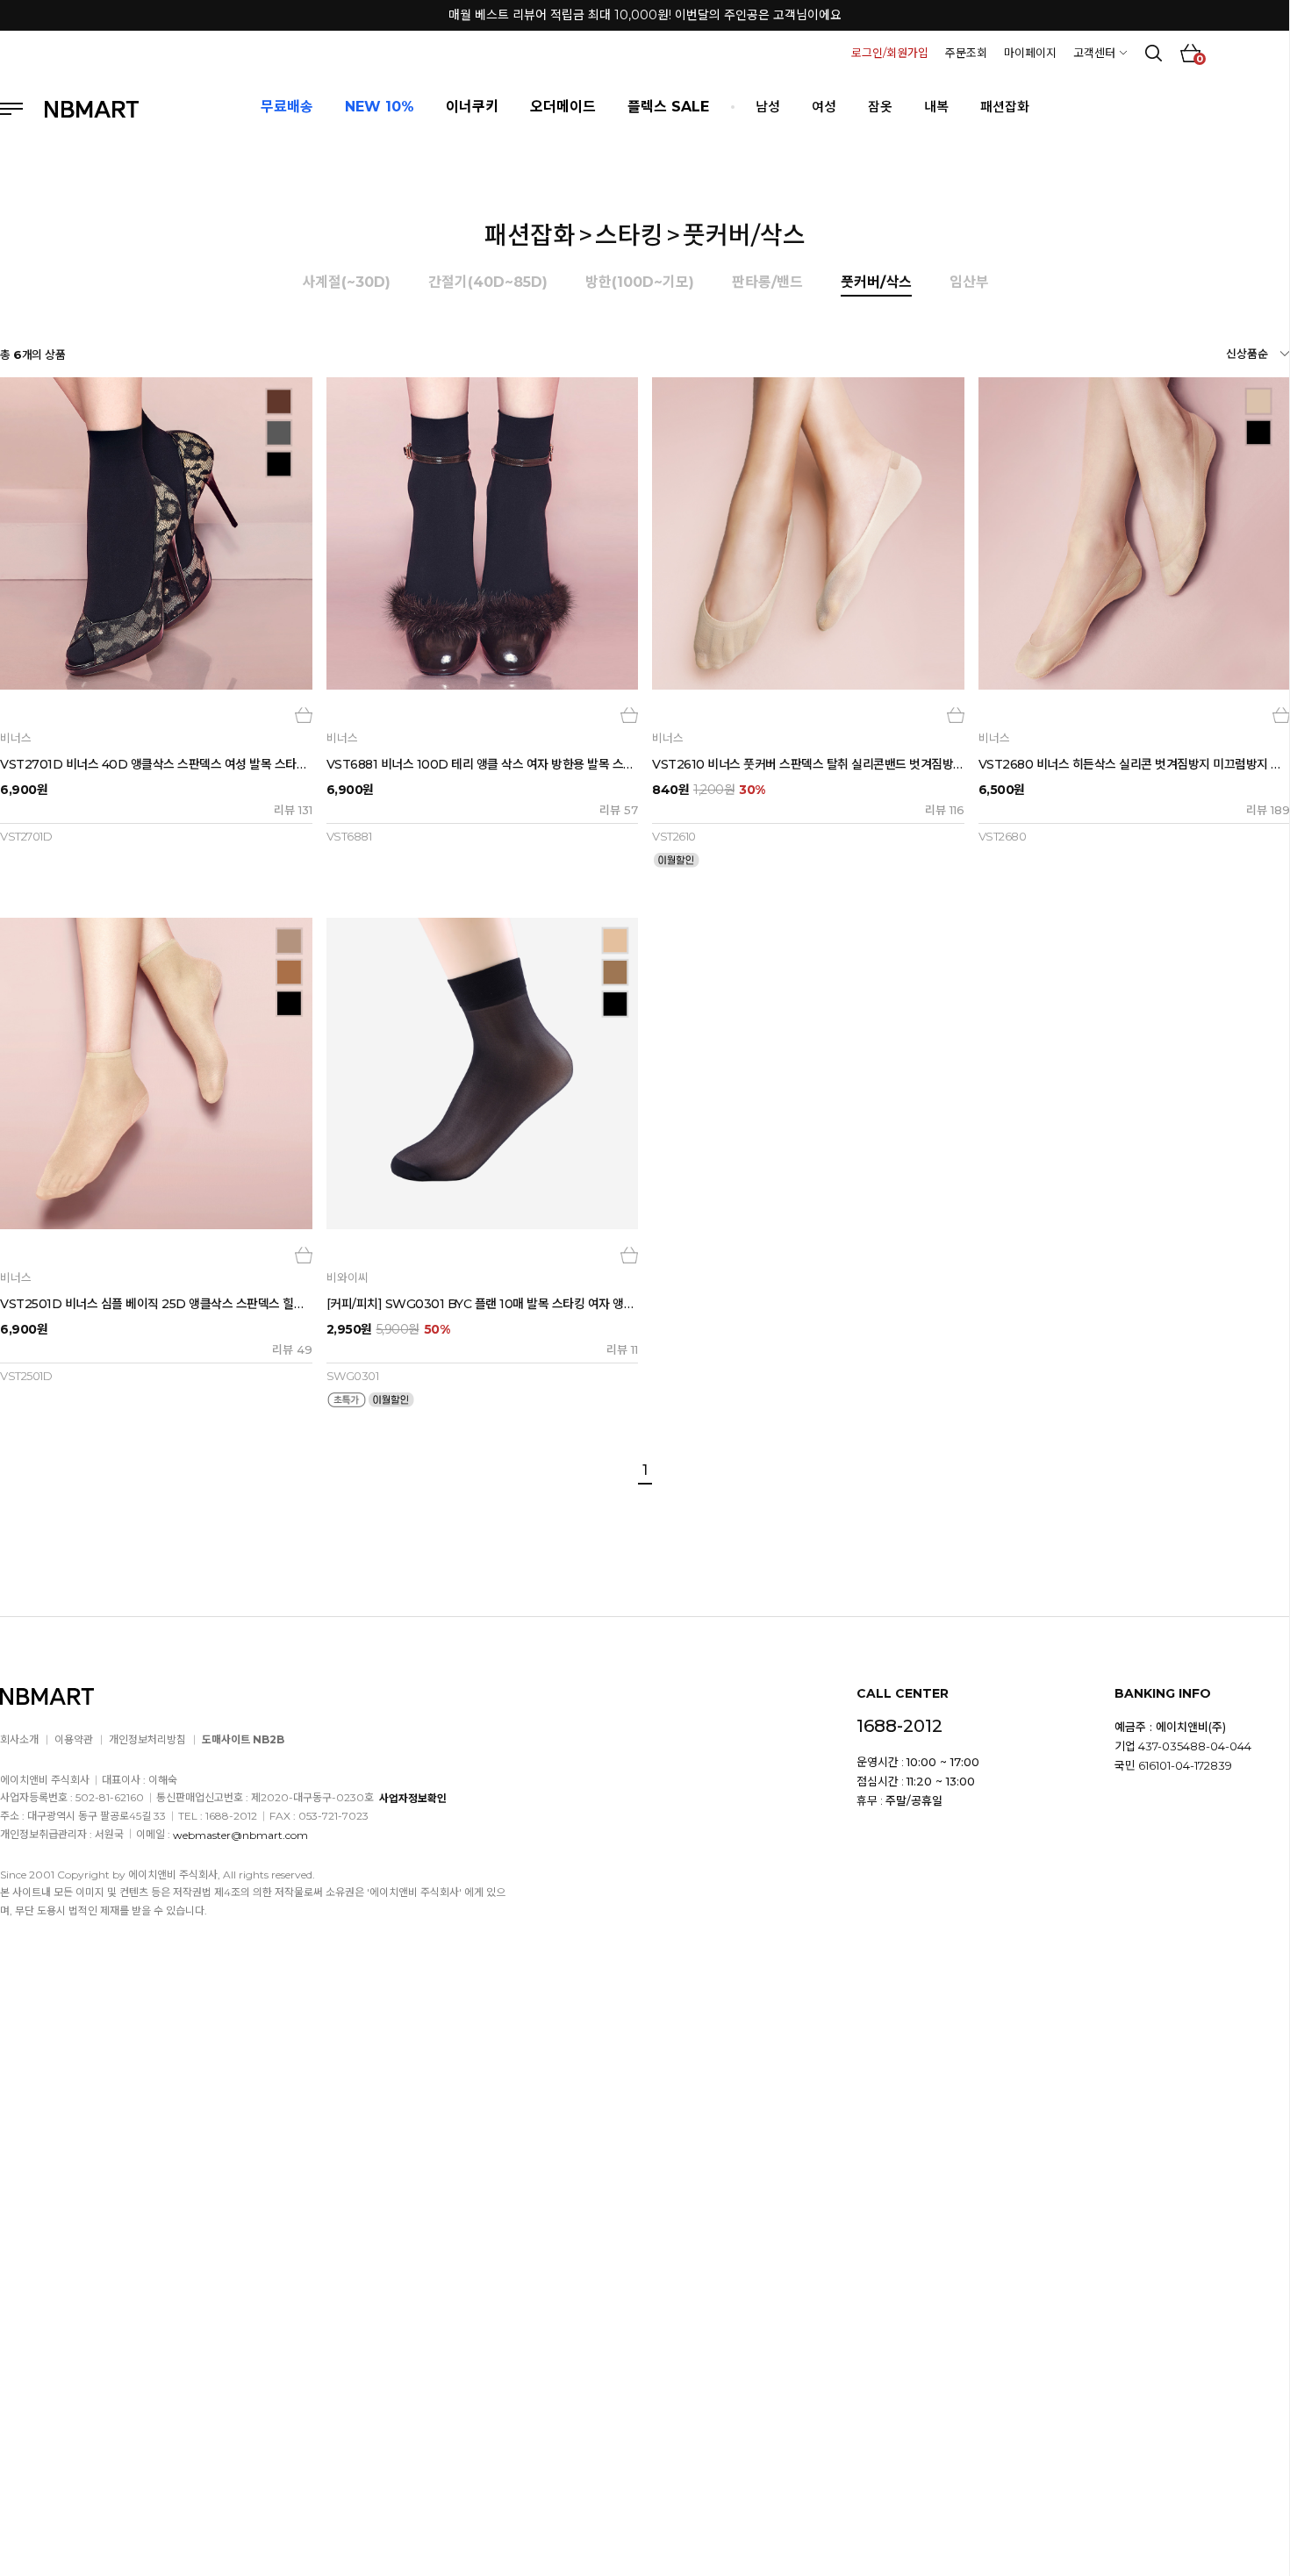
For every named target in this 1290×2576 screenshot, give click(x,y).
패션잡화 (1005, 107)
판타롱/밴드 (767, 282)
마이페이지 (1030, 53)
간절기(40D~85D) (488, 282)
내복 (936, 107)
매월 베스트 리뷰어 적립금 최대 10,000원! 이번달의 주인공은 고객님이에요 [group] (645, 15)
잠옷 (880, 107)
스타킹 (629, 235)
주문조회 (966, 53)
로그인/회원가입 (890, 53)
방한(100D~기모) (640, 282)
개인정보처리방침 (147, 1739)
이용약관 (74, 1739)
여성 (824, 107)
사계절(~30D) (346, 282)
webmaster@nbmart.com (240, 1834)
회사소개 (19, 1739)
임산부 (969, 282)
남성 (768, 107)
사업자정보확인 (413, 1798)
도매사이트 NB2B (243, 1739)
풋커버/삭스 (744, 235)
